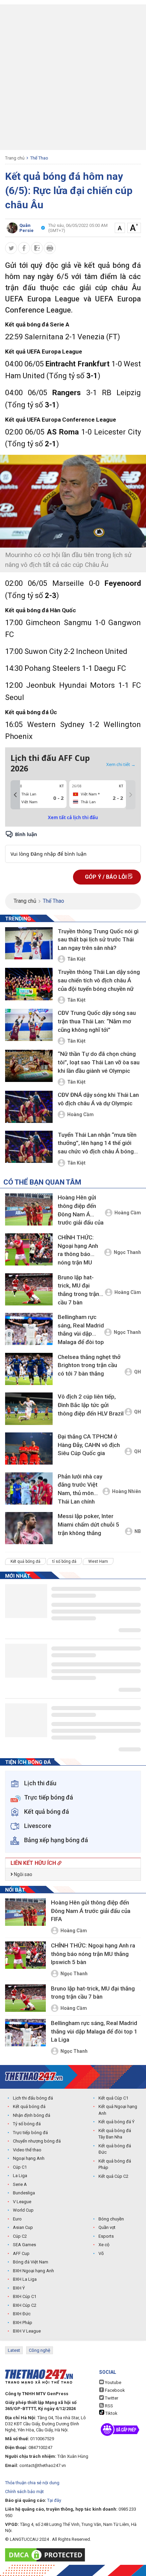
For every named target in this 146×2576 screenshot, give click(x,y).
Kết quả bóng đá (25, 1561)
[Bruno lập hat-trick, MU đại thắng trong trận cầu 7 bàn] (29, 1289)
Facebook (114, 2390)
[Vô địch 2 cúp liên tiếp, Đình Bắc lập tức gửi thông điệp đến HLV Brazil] (29, 1409)
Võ (101, 2253)
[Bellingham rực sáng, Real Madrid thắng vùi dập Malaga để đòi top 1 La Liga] (29, 1329)
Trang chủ (15, 158)
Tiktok (111, 2413)
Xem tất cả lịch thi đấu (73, 817)
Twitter (111, 2398)
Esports (106, 2236)
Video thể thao (27, 2150)
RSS (108, 2406)
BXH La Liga (25, 2279)
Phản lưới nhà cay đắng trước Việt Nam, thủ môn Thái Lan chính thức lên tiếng (80, 1490)
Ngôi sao (23, 1874)
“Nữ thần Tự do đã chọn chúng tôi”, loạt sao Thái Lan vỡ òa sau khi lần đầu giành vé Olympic (99, 1062)
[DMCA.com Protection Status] (47, 2555)
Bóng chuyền (111, 2219)
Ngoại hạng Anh (29, 2158)
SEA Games (24, 2245)
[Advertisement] (73, 77)
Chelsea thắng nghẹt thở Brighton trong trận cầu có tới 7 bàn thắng (89, 1365)
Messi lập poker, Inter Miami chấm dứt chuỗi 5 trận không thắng (88, 1524)
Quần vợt (107, 2227)
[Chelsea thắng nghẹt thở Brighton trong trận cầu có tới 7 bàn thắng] (29, 1369)
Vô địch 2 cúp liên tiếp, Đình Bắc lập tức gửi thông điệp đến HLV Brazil (91, 1405)
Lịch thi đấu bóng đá (33, 2098)
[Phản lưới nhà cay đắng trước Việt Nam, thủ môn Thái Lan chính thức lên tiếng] (29, 1488)
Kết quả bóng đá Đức (115, 2149)
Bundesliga (24, 2193)
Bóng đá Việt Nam (31, 2262)
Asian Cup (23, 2227)
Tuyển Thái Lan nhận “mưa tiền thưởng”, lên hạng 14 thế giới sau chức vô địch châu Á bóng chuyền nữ (97, 1144)
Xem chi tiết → (121, 764)
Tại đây (54, 2500)
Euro (17, 2219)
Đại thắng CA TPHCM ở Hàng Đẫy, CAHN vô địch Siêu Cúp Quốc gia (89, 1445)
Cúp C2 (20, 2236)
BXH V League (27, 2331)
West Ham (98, 1561)
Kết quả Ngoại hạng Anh (118, 2110)
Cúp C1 (20, 2167)
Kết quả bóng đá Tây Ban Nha (115, 2134)
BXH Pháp (23, 2323)
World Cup (23, 2210)
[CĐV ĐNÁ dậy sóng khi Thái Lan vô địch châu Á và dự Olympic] (29, 1107)
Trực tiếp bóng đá (30, 2133)
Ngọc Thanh (127, 1252)
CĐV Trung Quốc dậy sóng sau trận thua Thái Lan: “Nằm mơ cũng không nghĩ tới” (97, 1021)
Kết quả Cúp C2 (113, 2176)
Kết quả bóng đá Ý (116, 2122)
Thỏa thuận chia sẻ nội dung (32, 2483)
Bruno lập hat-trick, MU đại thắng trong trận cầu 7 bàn (78, 1290)
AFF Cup (21, 2253)
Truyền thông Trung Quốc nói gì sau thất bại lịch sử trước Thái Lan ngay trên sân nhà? (98, 940)
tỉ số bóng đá (64, 1561)
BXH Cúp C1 (25, 2296)
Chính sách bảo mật (24, 2492)
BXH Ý (19, 2288)
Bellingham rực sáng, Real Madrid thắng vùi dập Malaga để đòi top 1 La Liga (81, 1331)
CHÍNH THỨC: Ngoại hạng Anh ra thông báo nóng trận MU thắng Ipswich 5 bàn (78, 1251)
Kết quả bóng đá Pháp (115, 2164)
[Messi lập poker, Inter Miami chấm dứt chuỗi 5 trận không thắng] (29, 1528)
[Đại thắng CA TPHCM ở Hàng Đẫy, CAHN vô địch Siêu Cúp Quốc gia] (29, 1449)
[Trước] (15, 795)
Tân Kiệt (76, 959)
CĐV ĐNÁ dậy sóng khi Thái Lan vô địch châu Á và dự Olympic (98, 1099)
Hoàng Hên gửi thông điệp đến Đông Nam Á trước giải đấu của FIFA (81, 1211)
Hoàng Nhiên (126, 1491)
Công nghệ (40, 2350)
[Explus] (73, 846)
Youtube (113, 2382)
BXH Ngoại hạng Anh (33, 2271)
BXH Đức (22, 2314)
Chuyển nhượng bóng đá (37, 2141)
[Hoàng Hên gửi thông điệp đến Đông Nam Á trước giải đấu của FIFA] (29, 1209)
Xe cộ (104, 2245)
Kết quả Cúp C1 (113, 2098)
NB (138, 1531)
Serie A (20, 2184)
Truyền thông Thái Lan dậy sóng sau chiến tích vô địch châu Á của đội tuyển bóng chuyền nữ (99, 980)
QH (138, 1372)
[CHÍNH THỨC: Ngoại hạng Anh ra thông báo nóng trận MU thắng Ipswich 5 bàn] (29, 1249)
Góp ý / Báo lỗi (106, 877)
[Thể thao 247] (34, 2076)
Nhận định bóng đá (32, 2115)
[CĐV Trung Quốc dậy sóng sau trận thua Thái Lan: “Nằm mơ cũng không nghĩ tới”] (29, 1025)
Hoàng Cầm (80, 1114)
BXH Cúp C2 (25, 2305)
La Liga (20, 2176)
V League (22, 2202)
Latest (14, 2350)
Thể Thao (39, 158)
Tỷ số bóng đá (27, 2124)
